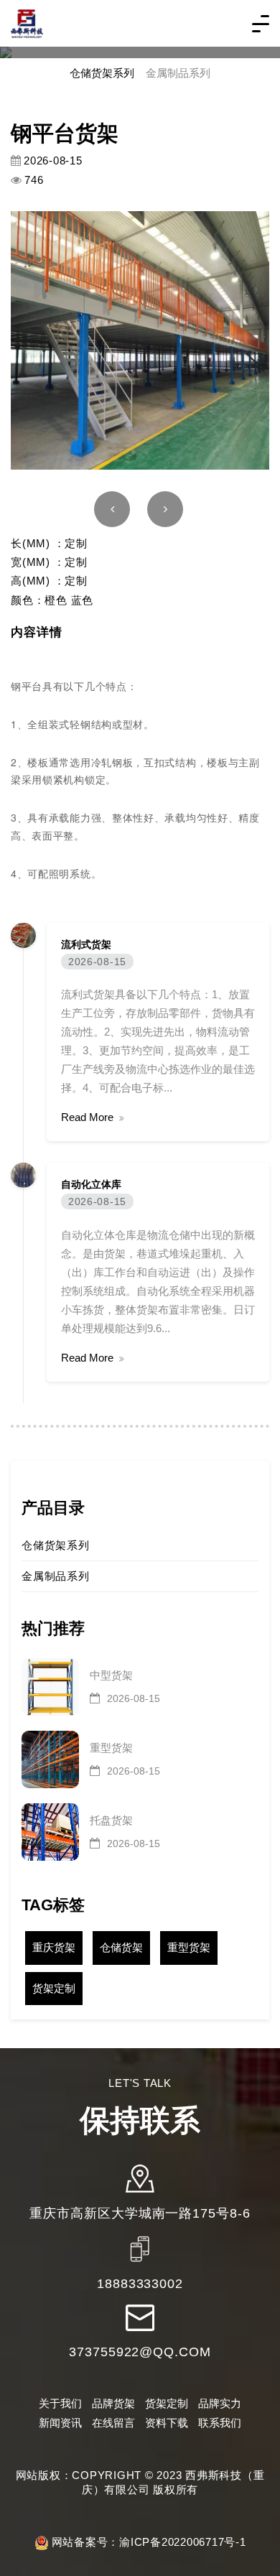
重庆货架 (54, 1947)
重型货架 (189, 1947)
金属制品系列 (178, 73)
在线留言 (113, 2423)
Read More (87, 1117)
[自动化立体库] (23, 1175)
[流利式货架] (23, 934)
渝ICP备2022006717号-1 (183, 2542)
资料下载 (167, 2423)
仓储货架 (121, 1947)
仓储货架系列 (102, 73)
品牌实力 (220, 2403)
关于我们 (60, 2403)
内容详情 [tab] (36, 632)
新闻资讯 (60, 2423)
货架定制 (54, 1988)
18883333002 (140, 2284)
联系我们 (220, 2423)
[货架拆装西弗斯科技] (27, 23)
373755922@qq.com (140, 2352)
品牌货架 (113, 2403)
